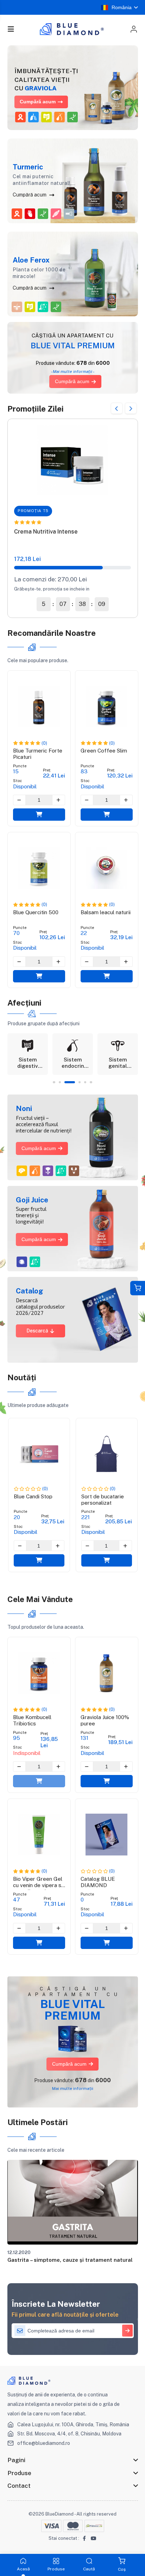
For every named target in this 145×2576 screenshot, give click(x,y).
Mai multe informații (73, 2088)
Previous (117, 409)
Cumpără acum (38, 102)
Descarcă (37, 1331)
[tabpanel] (28, 1054)
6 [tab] (91, 1082)
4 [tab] (75, 1082)
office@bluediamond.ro (44, 2443)
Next (131, 409)
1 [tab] (54, 1082)
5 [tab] (85, 1082)
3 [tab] (65, 1082)
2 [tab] (60, 1082)
